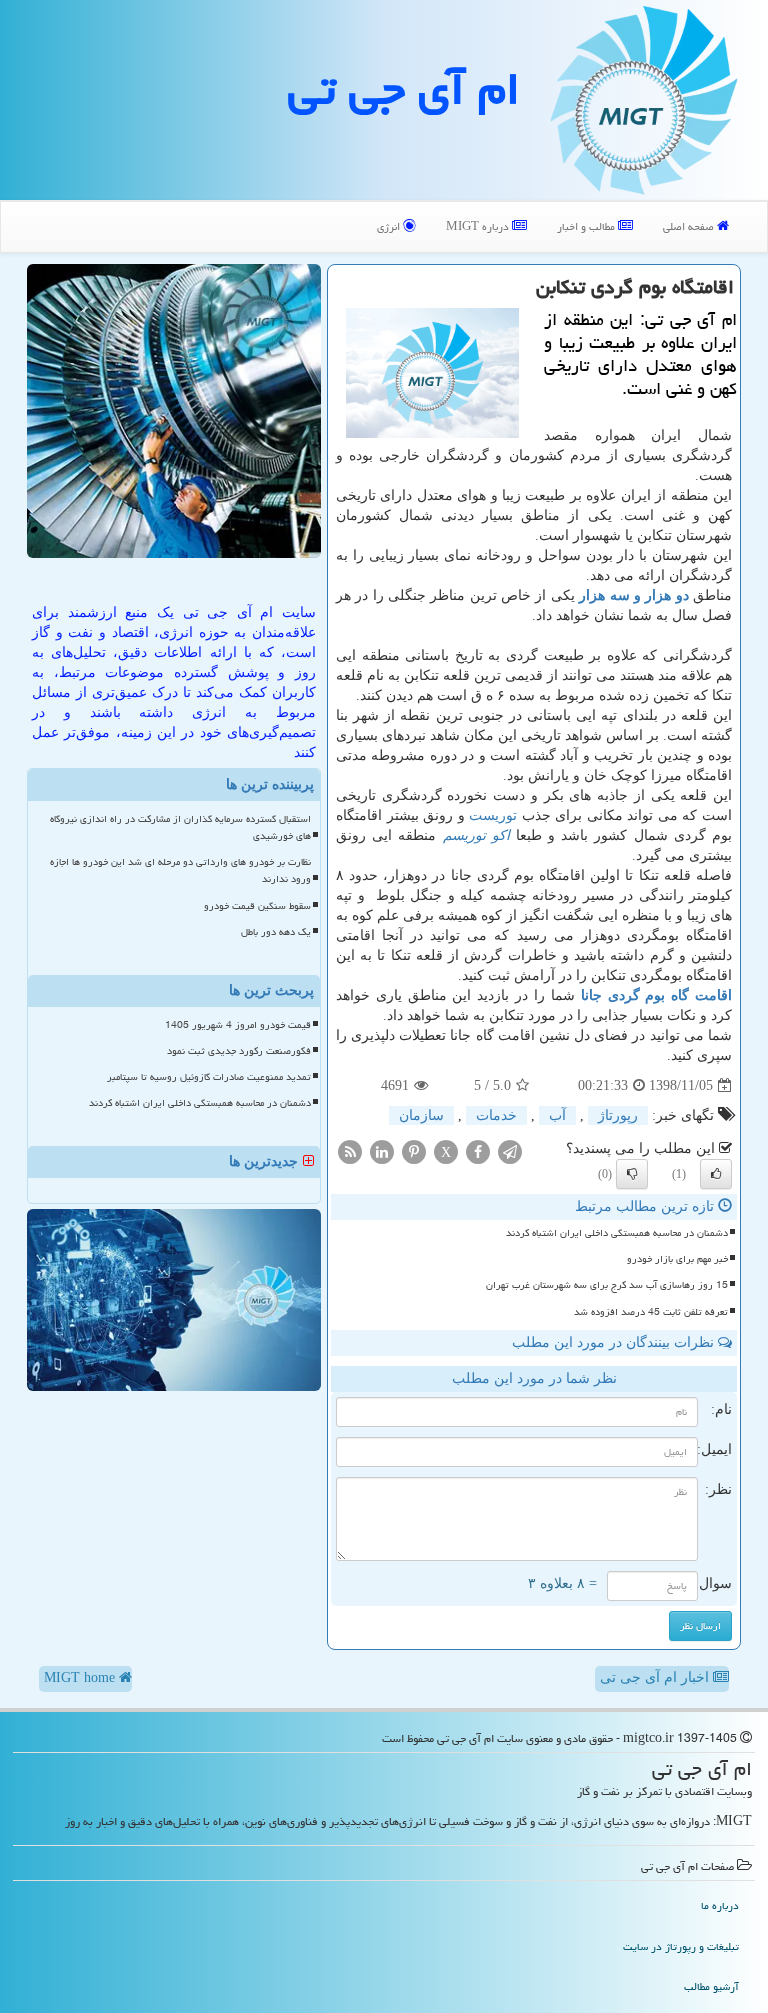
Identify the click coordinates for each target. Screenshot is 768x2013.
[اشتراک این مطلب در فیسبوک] (478, 1151)
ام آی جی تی (404, 89)
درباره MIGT (479, 226)
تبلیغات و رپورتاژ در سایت (681, 1946)
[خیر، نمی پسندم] (632, 1174)
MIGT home (81, 1677)
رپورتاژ (618, 1115)
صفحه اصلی (690, 226)
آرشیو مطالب (711, 1986)
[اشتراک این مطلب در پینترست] (414, 1151)
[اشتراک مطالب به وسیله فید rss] (350, 1151)
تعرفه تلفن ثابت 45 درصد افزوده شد (651, 1312)
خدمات (496, 1115)
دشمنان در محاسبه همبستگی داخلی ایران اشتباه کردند (617, 1233)
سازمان (421, 1115)
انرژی (390, 226)
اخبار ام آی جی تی (656, 1677)
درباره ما (720, 1905)
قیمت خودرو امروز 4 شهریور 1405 (238, 1025)
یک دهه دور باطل (276, 932)
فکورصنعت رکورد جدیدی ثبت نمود (239, 1051)
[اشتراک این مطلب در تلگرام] (510, 1151)
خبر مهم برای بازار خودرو (677, 1259)
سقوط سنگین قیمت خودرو (257, 906)
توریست (493, 815)
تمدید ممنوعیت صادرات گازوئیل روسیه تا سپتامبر (209, 1077)
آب (557, 1115)
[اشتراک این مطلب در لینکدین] (382, 1151)
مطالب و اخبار (587, 226)
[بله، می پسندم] (716, 1174)
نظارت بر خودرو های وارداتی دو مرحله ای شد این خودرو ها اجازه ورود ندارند (180, 870)
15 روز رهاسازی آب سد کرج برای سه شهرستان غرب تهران (607, 1285)
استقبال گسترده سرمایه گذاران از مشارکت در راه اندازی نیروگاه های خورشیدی (180, 827)
